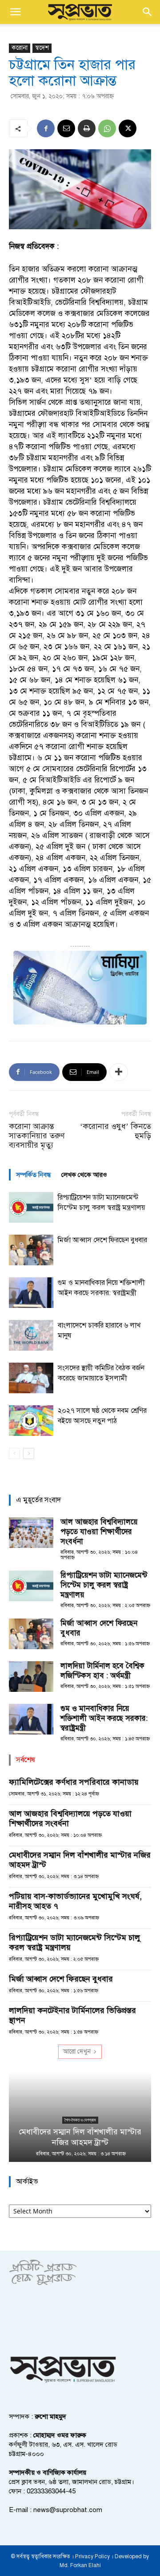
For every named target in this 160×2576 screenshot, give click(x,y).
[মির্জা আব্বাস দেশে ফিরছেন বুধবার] (31, 1250)
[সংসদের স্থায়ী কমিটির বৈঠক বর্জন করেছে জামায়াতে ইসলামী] (31, 1378)
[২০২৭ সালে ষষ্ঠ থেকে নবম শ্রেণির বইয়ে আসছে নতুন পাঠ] (31, 1421)
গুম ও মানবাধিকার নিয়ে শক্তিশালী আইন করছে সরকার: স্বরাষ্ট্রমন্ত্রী (104, 1718)
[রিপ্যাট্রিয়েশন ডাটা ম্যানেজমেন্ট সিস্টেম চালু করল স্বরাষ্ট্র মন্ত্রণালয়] (31, 1207)
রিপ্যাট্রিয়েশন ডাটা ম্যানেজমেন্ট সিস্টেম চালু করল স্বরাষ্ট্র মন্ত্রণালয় (104, 1585)
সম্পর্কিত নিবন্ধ (33, 1175)
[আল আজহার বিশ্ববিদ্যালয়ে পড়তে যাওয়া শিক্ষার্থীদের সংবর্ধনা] (31, 1533)
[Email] (66, 128)
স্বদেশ (42, 48)
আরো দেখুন (77, 2052)
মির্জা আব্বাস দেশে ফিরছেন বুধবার (102, 1240)
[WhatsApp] (107, 128)
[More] (119, 1072)
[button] (15, 12)
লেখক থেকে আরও (84, 1175)
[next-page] (29, 1453)
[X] (128, 128)
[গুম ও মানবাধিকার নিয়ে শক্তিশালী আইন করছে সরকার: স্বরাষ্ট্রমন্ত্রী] (31, 1293)
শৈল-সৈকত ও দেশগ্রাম (80, 2120)
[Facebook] (46, 128)
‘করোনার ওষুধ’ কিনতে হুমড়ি (116, 1131)
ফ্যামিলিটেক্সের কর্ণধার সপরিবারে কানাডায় (74, 1782)
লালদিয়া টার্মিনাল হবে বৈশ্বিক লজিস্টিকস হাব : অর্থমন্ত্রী (102, 1671)
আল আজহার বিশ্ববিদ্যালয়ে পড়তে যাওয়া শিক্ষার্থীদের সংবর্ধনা (99, 1532)
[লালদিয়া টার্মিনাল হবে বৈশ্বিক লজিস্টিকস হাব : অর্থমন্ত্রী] (31, 1677)
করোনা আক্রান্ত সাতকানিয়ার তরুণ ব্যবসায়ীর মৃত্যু (37, 1136)
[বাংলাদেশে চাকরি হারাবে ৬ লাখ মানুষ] (31, 1335)
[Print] (87, 128)
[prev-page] (14, 1453)
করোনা (20, 48)
